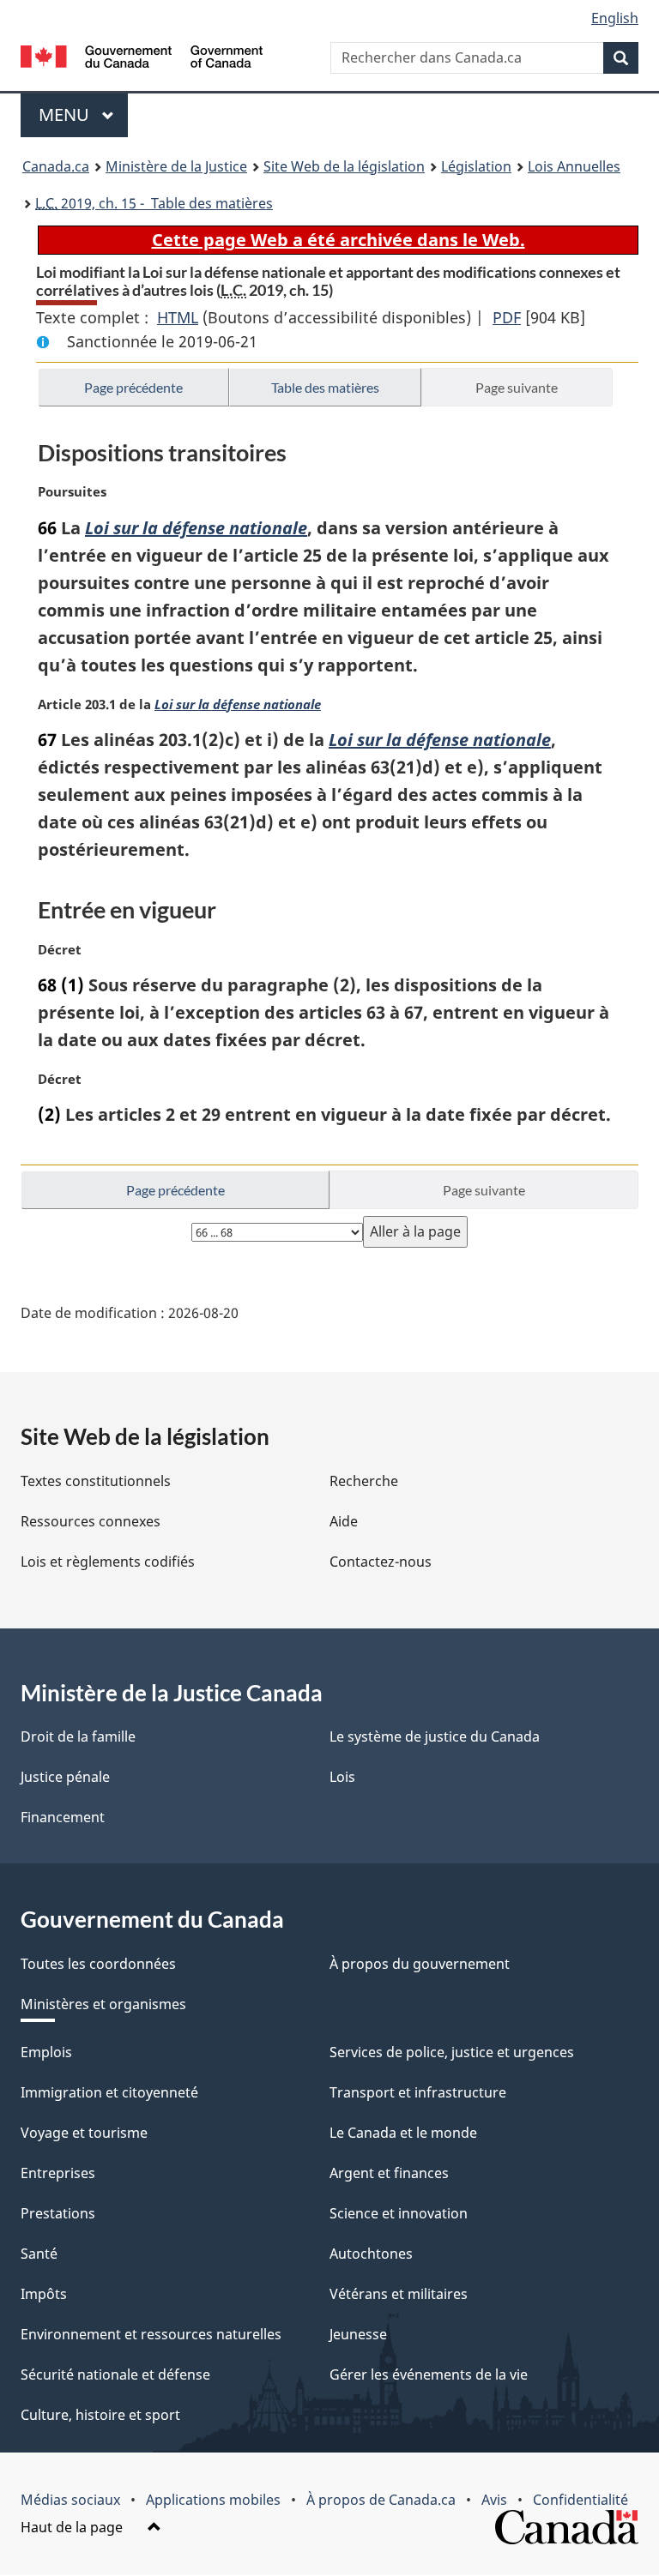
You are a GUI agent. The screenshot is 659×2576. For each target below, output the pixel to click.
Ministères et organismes (103, 2004)
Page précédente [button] (133, 387)
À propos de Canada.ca (381, 2500)
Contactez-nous (381, 1562)
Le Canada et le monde (403, 2133)
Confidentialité (580, 2500)
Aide (344, 1521)
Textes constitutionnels (96, 1481)
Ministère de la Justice (176, 166)
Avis (494, 2500)
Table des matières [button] (325, 387)
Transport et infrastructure (418, 2092)
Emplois (46, 2052)
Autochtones (371, 2254)
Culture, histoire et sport (100, 2415)
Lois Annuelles (574, 166)
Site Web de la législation (344, 166)
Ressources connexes (91, 1521)
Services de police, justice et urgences (452, 2052)
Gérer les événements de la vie (429, 2374)
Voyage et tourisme (84, 2133)
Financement (63, 1817)
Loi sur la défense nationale (196, 528)
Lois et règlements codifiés (108, 1562)
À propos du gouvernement (420, 1964)
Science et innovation (399, 2213)
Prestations (58, 2213)
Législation (476, 166)
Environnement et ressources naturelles (151, 2334)
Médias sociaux (70, 2500)
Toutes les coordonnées (98, 1964)
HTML (178, 317)
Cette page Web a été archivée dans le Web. (339, 240)
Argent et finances (389, 2173)
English (615, 18)
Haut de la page (73, 2527)
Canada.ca (56, 166)
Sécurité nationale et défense (115, 2374)
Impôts (44, 2294)
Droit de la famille (78, 1736)
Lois (342, 1777)
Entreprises (58, 2173)
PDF (507, 317)
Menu (83, 114)
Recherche (364, 1481)
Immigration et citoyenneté (109, 2092)
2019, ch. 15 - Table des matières (154, 203)
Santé (39, 2254)
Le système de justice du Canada (435, 1736)
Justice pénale (65, 1777)
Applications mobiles (213, 2500)
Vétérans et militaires (399, 2294)
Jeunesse (358, 2334)
